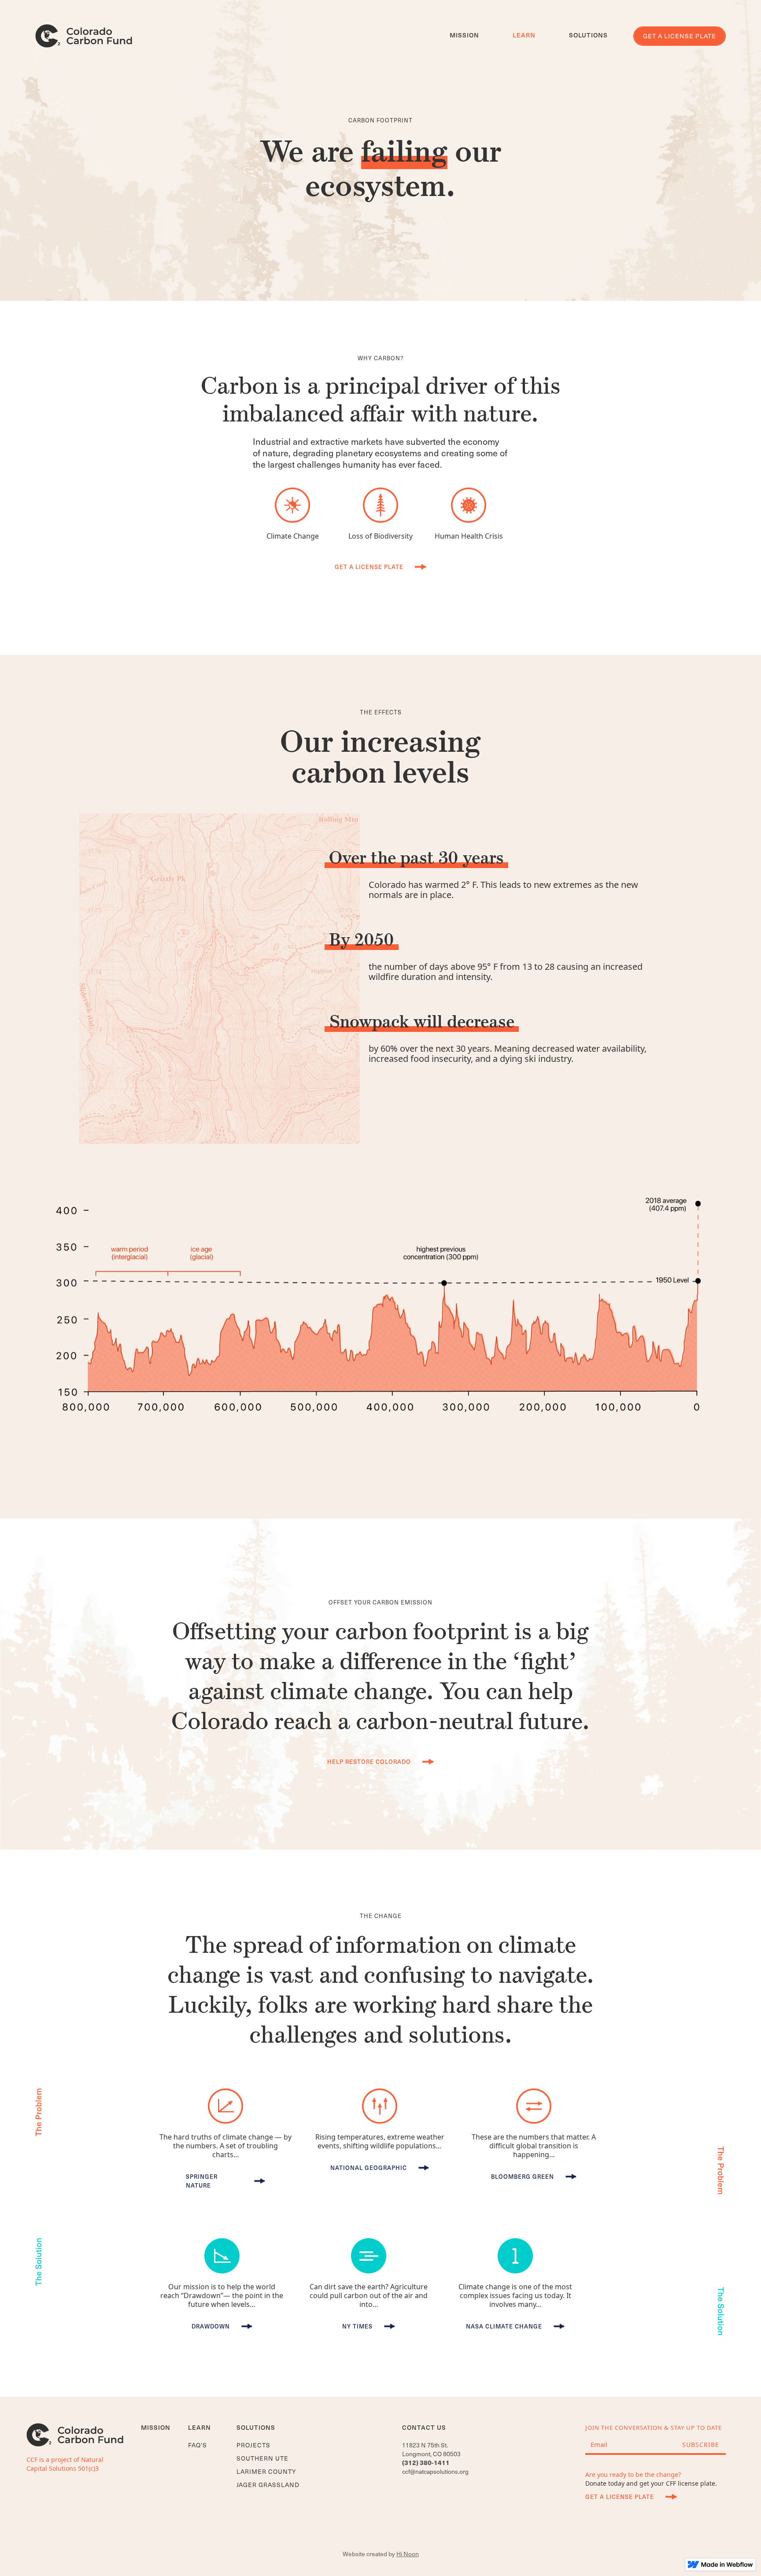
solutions (588, 35)
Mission (464, 35)
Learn (524, 35)
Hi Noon (408, 2554)
